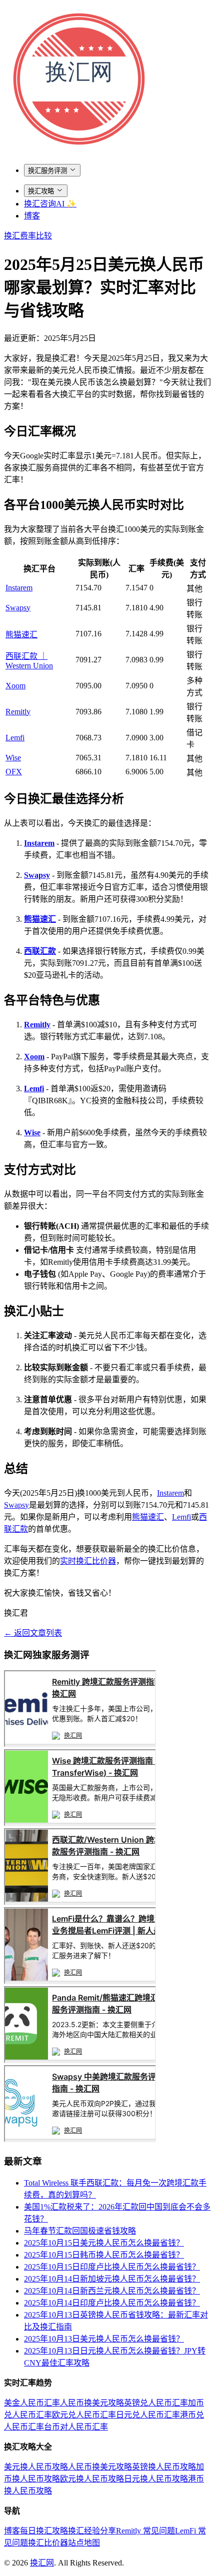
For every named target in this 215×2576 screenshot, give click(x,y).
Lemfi (15, 738)
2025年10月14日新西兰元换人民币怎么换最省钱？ (112, 2291)
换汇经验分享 (92, 2531)
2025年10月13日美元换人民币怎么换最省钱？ (104, 2339)
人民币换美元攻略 (92, 2403)
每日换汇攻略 (44, 2531)
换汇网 (42, 2563)
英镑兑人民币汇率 (156, 2403)
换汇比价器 (48, 2543)
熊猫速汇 (21, 635)
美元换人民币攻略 (36, 2467)
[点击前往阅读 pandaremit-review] (80, 2060)
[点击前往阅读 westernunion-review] (80, 1902)
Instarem (19, 588)
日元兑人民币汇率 (148, 2415)
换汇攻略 (41, 191)
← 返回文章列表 (33, 1633)
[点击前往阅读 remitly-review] (80, 1744)
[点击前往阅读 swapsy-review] (80, 2139)
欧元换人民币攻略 (92, 2479)
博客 (32, 216)
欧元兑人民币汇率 (84, 2415)
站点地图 (84, 2543)
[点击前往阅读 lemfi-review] (80, 1981)
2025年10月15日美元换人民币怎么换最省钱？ (104, 2243)
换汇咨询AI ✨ (50, 204)
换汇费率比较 (28, 236)
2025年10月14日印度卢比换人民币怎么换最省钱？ (112, 2303)
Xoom (15, 686)
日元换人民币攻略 (156, 2479)
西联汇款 (40, 951)
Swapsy (18, 608)
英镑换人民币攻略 (164, 2467)
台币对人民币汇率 (76, 2427)
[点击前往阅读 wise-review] (80, 1823)
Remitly (18, 712)
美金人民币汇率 (32, 2403)
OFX (14, 772)
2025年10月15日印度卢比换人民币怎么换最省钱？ (112, 2267)
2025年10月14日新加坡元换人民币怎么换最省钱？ (112, 2279)
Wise (13, 758)
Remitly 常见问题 (145, 2531)
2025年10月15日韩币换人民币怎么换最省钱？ (104, 2255)
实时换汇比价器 (88, 1561)
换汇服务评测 (47, 171)
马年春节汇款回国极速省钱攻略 (80, 2231)
